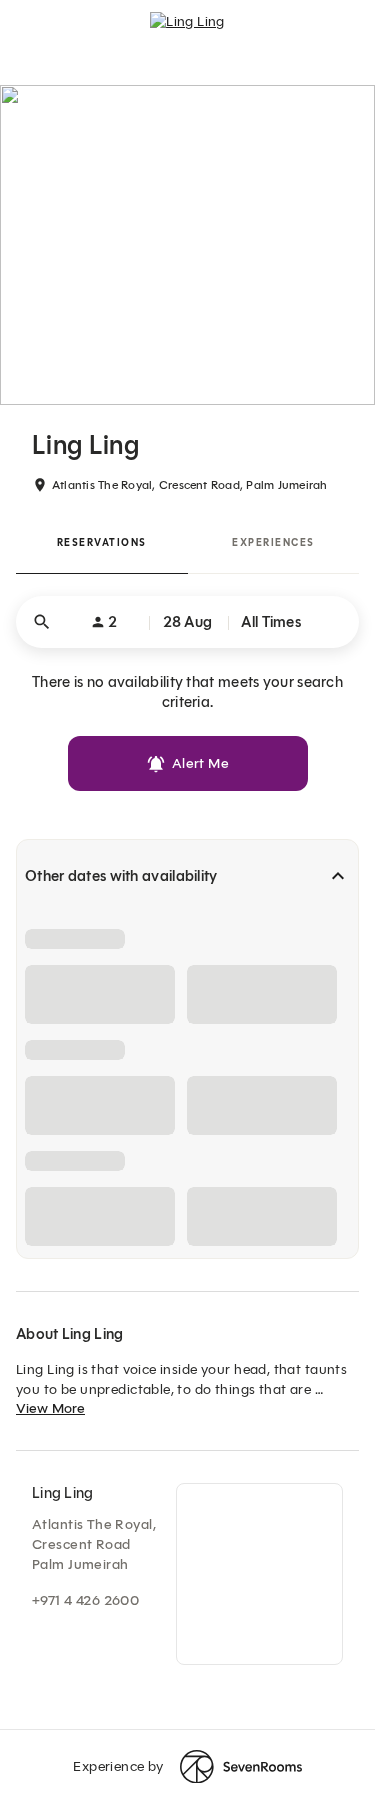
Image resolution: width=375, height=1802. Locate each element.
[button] (187, 622)
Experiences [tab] (273, 542)
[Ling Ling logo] (187, 30)
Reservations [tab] (102, 542)
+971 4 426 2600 (85, 1600)
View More (50, 1408)
